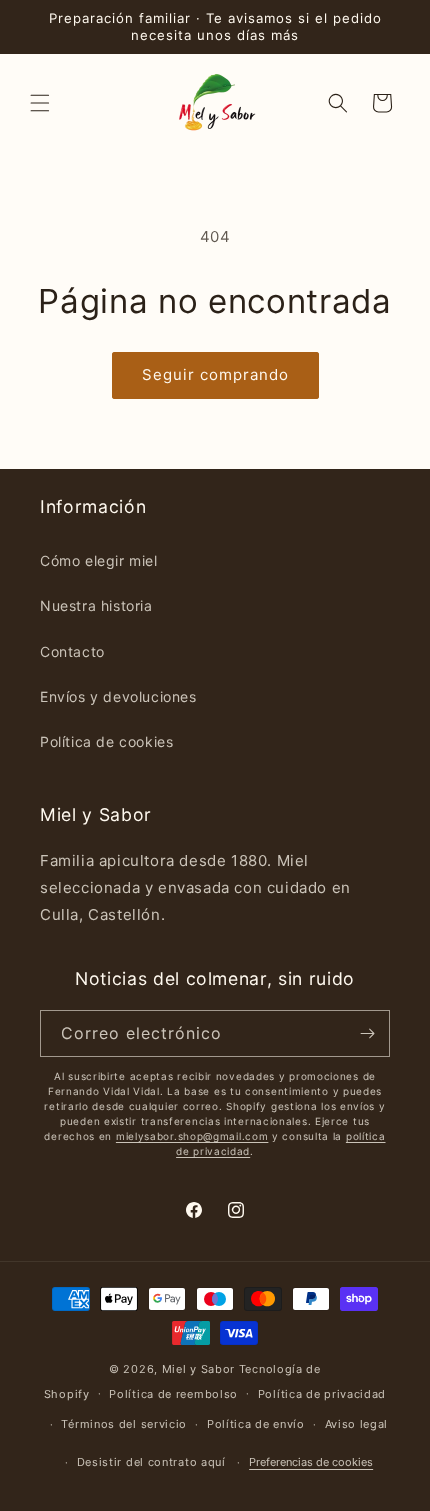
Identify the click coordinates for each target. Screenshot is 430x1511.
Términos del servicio (124, 1424)
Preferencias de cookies (311, 1462)
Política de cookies (106, 741)
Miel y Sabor (198, 1369)
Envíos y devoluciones (118, 696)
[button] (40, 103)
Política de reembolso (173, 1394)
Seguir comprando (215, 374)
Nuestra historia (96, 605)
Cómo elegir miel (99, 560)
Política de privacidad (322, 1394)
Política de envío (256, 1424)
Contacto (72, 651)
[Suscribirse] (367, 1033)
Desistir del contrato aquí (151, 1462)
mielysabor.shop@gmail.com (192, 1136)
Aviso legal (357, 1424)
